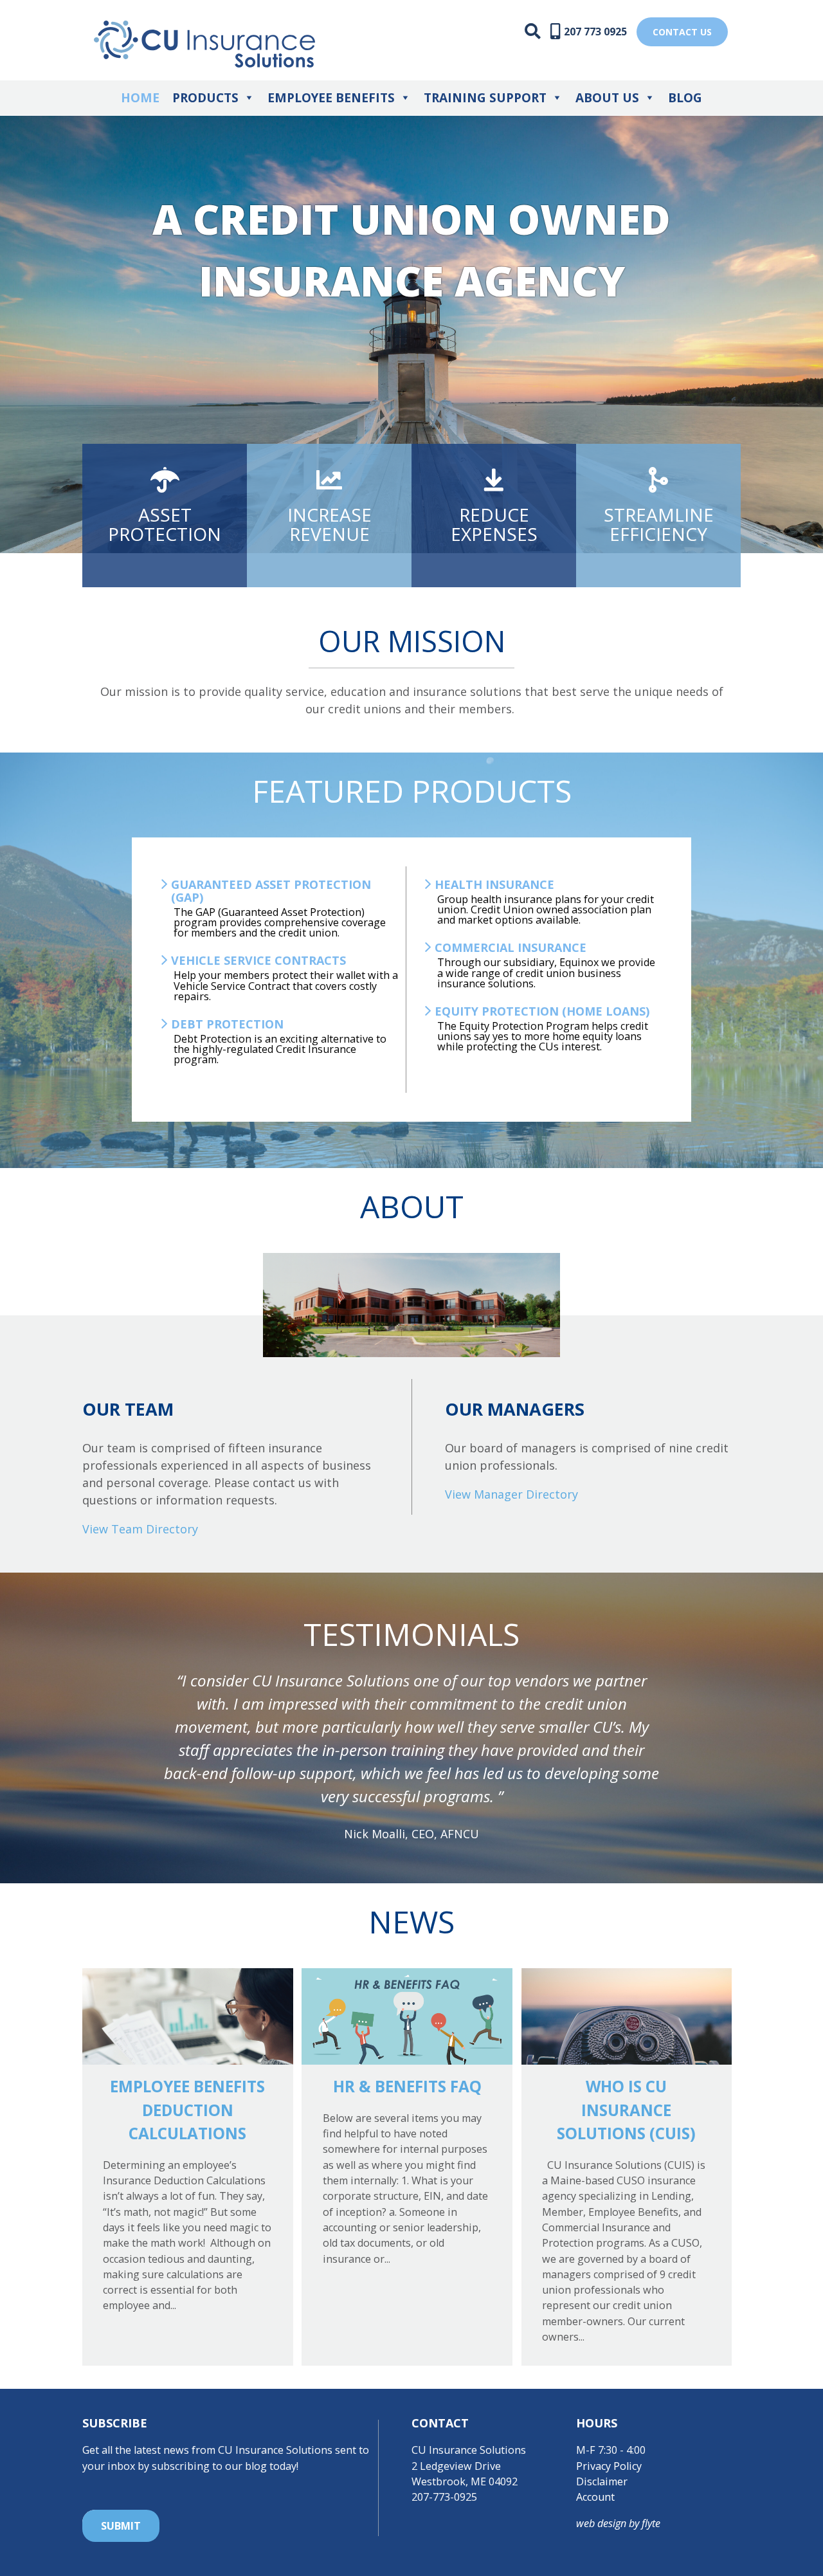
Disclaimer (602, 2481)
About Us (607, 98)
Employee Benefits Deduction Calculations (187, 2110)
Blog (685, 98)
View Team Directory (140, 1529)
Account (595, 2497)
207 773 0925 (595, 32)
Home (140, 98)
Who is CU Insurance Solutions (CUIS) (626, 2110)
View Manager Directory (511, 1494)
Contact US (682, 32)
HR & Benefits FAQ (407, 2086)
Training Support (485, 98)
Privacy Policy (609, 2466)
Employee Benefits (331, 98)
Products (205, 98)
